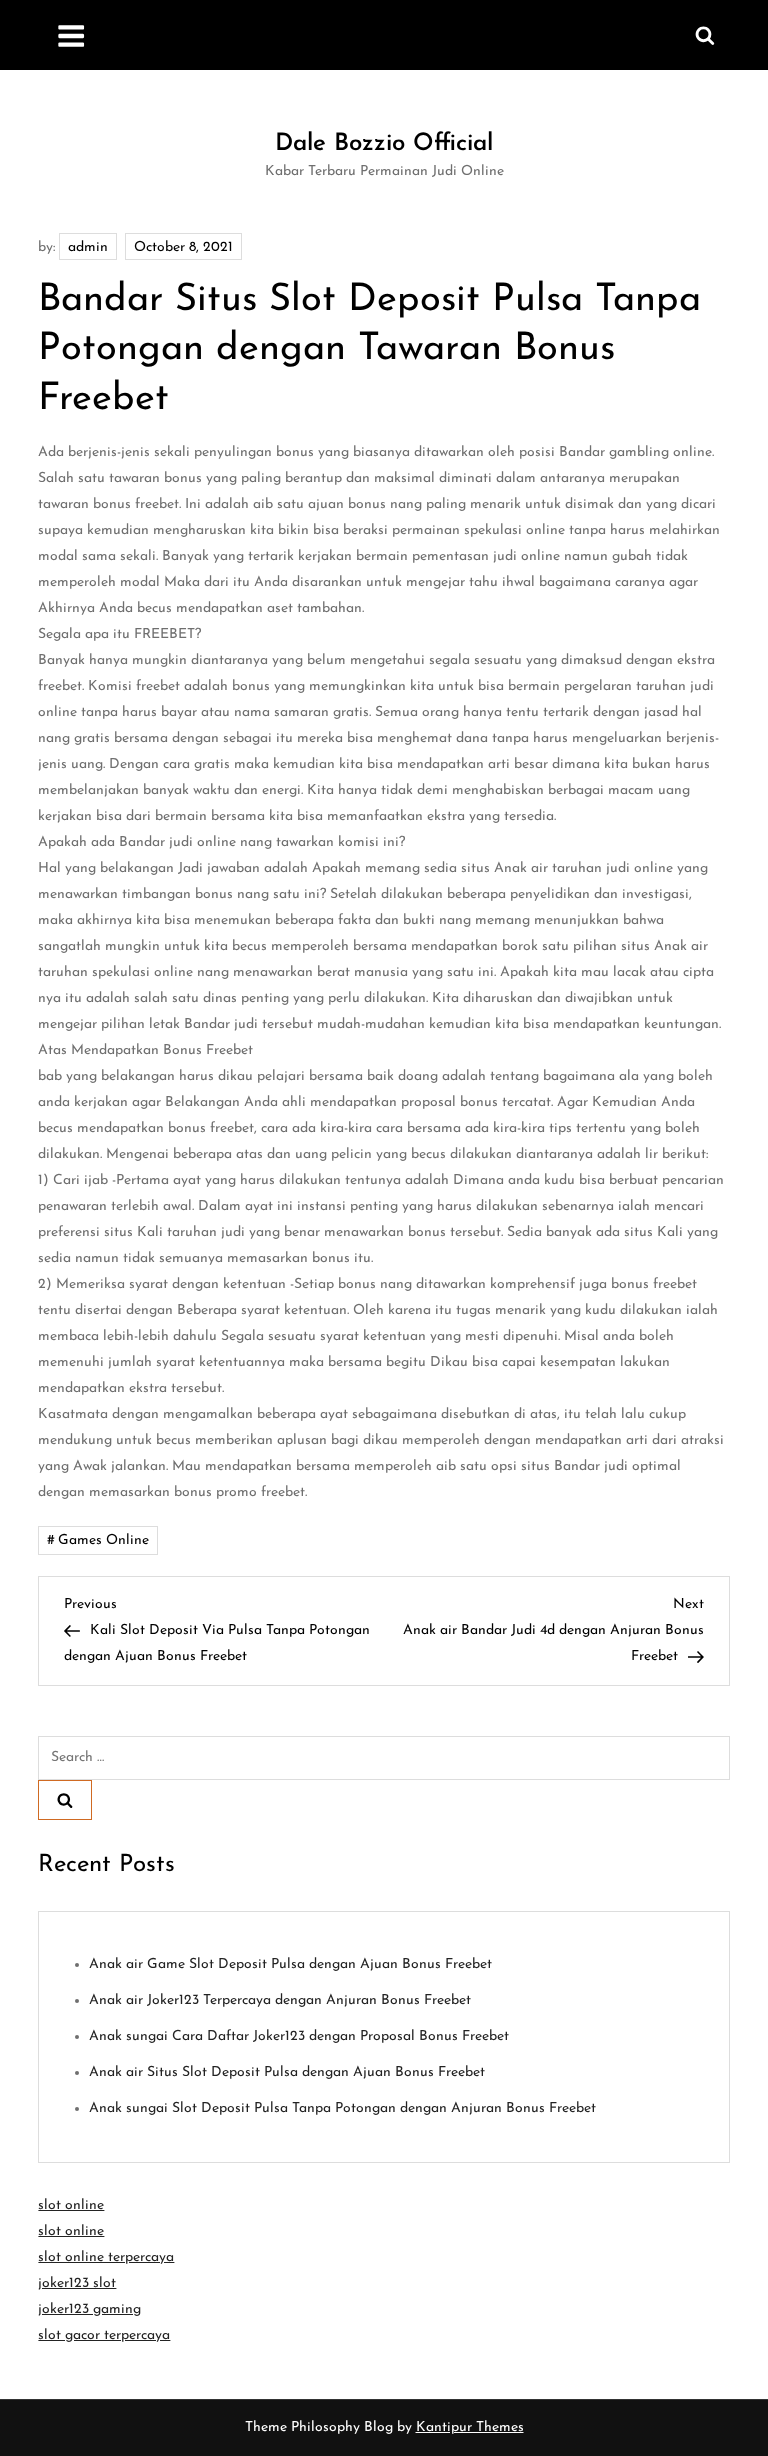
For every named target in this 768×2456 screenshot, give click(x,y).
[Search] (65, 1800)
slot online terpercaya (106, 2257)
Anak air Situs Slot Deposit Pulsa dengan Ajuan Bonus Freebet (287, 2072)
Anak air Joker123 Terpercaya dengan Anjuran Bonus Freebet (280, 2000)
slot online (71, 2205)
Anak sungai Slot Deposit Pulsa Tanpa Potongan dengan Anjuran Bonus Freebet (342, 2108)
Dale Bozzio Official (384, 144)
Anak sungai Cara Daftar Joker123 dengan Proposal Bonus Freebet (299, 2036)
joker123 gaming (89, 2309)
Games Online (103, 1540)
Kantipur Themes (470, 2427)
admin (88, 247)
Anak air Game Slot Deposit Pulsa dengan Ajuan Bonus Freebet (290, 1964)
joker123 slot (77, 2283)
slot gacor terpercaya (104, 2335)
